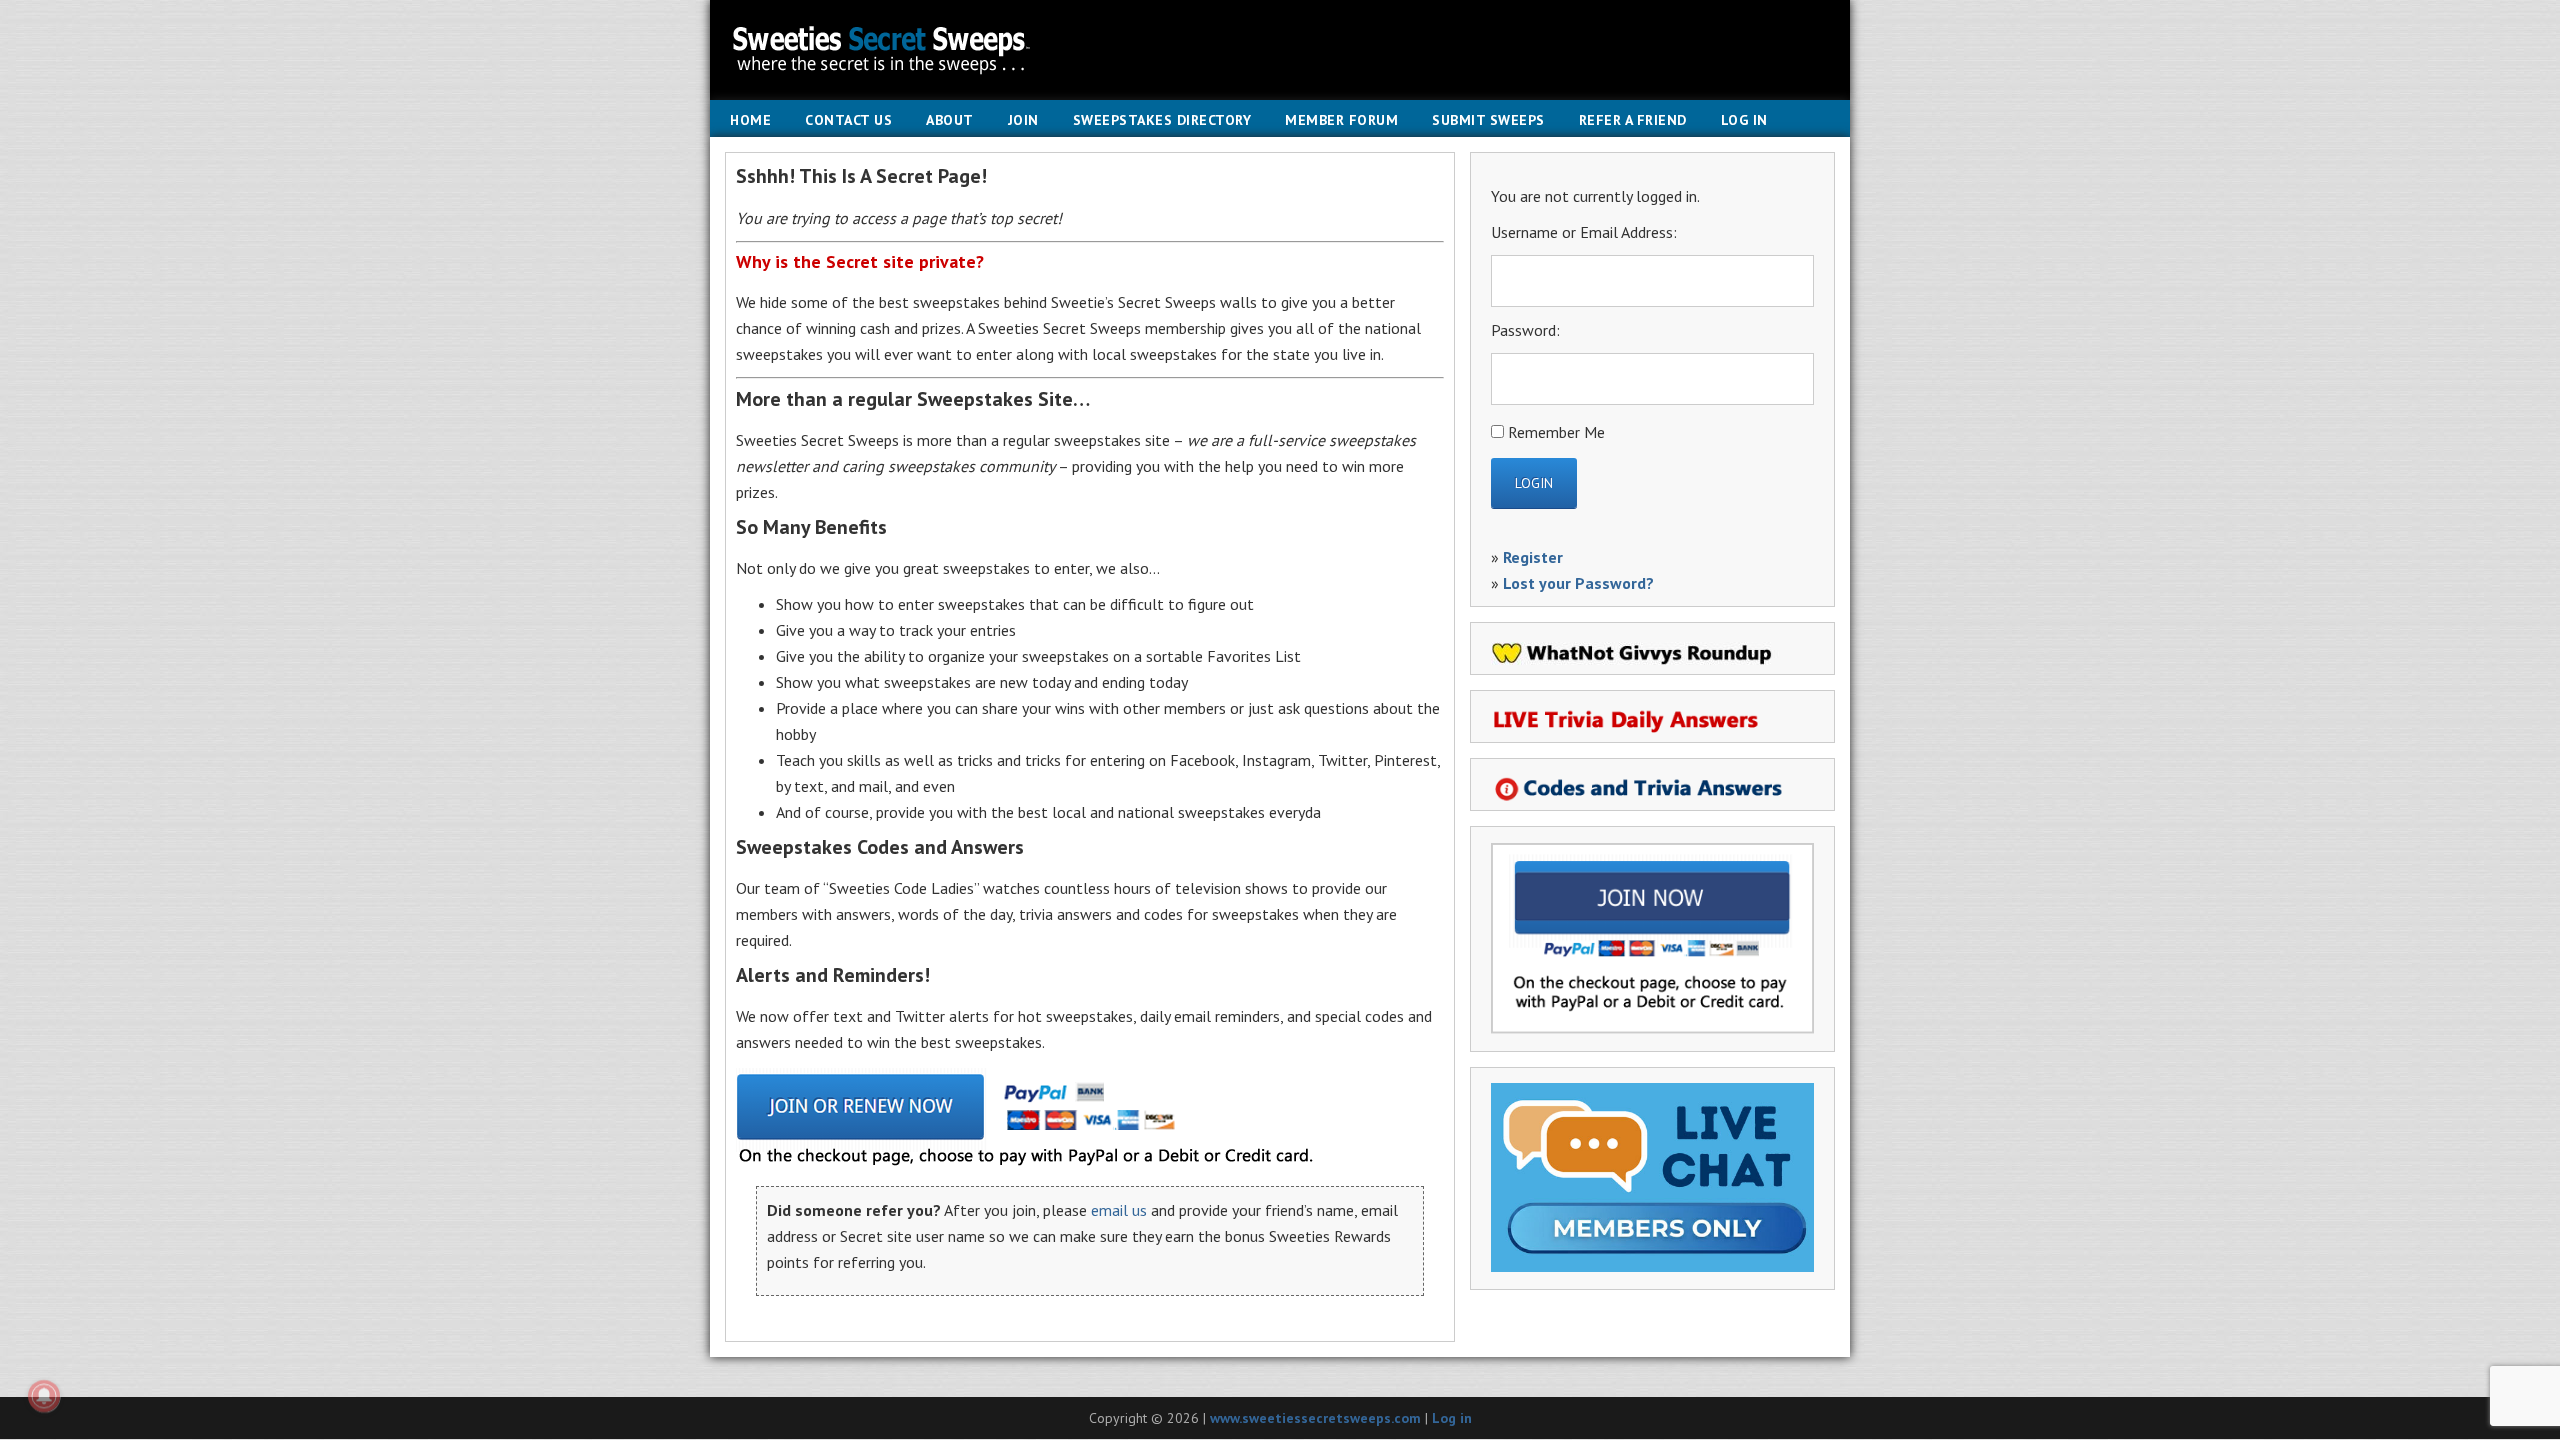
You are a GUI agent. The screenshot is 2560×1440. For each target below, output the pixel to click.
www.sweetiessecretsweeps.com (1315, 1418)
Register (1533, 557)
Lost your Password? (1578, 583)
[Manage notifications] (44, 1396)
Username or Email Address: (1584, 232)
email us (1119, 1210)
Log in (1452, 1418)
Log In (1744, 120)
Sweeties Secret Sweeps (1280, 50)
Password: (1525, 330)
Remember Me (1556, 432)
